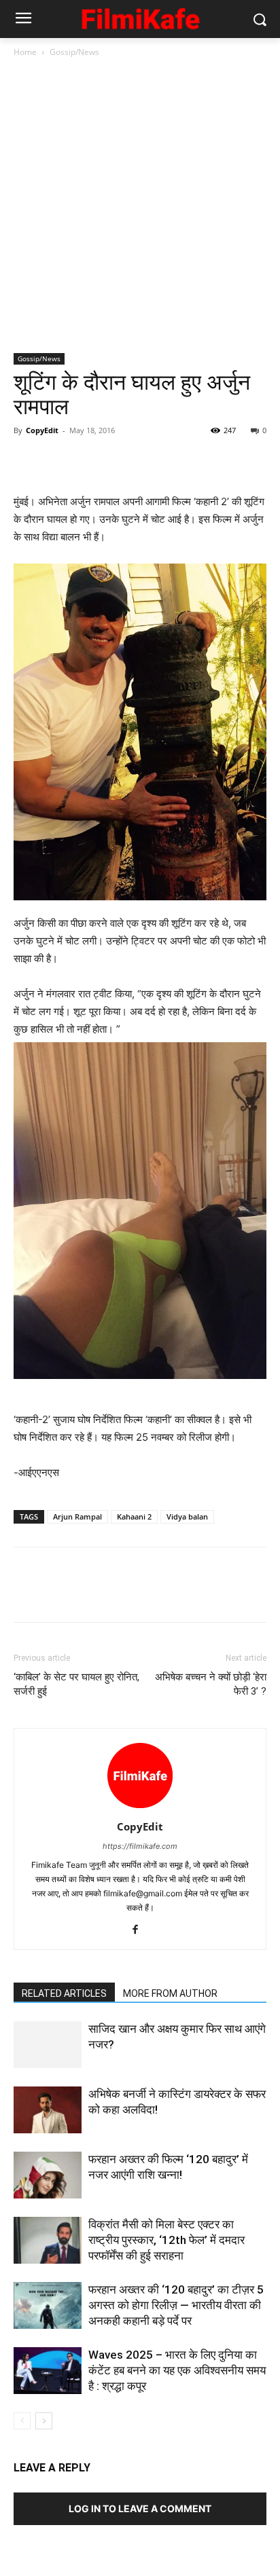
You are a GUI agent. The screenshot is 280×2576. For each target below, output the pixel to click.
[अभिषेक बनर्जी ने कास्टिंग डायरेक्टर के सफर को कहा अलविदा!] (48, 2110)
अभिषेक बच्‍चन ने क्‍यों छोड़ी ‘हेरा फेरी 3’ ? (211, 1684)
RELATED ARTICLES (64, 1993)
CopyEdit (42, 430)
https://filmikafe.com (140, 1846)
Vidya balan (187, 1516)
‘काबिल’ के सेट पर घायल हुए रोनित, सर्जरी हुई (76, 1684)
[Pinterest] (90, 461)
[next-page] (44, 2421)
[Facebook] (27, 461)
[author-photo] (140, 1808)
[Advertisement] (140, 206)
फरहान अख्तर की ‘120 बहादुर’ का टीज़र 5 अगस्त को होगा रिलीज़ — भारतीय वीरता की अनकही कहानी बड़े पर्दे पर (176, 2305)
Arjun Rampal (77, 1516)
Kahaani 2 (134, 1516)
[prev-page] (22, 2421)
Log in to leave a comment (140, 2508)
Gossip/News (74, 52)
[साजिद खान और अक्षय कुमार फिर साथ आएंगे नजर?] (48, 2045)
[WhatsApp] (121, 461)
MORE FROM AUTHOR (170, 1993)
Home (25, 52)
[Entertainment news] (140, 17)
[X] (58, 461)
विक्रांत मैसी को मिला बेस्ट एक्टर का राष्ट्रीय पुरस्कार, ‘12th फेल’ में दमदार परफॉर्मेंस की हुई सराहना (167, 2240)
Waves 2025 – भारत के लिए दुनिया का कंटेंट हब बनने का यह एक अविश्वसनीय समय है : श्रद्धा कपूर (177, 2370)
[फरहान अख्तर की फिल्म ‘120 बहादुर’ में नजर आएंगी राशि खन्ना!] (48, 2175)
